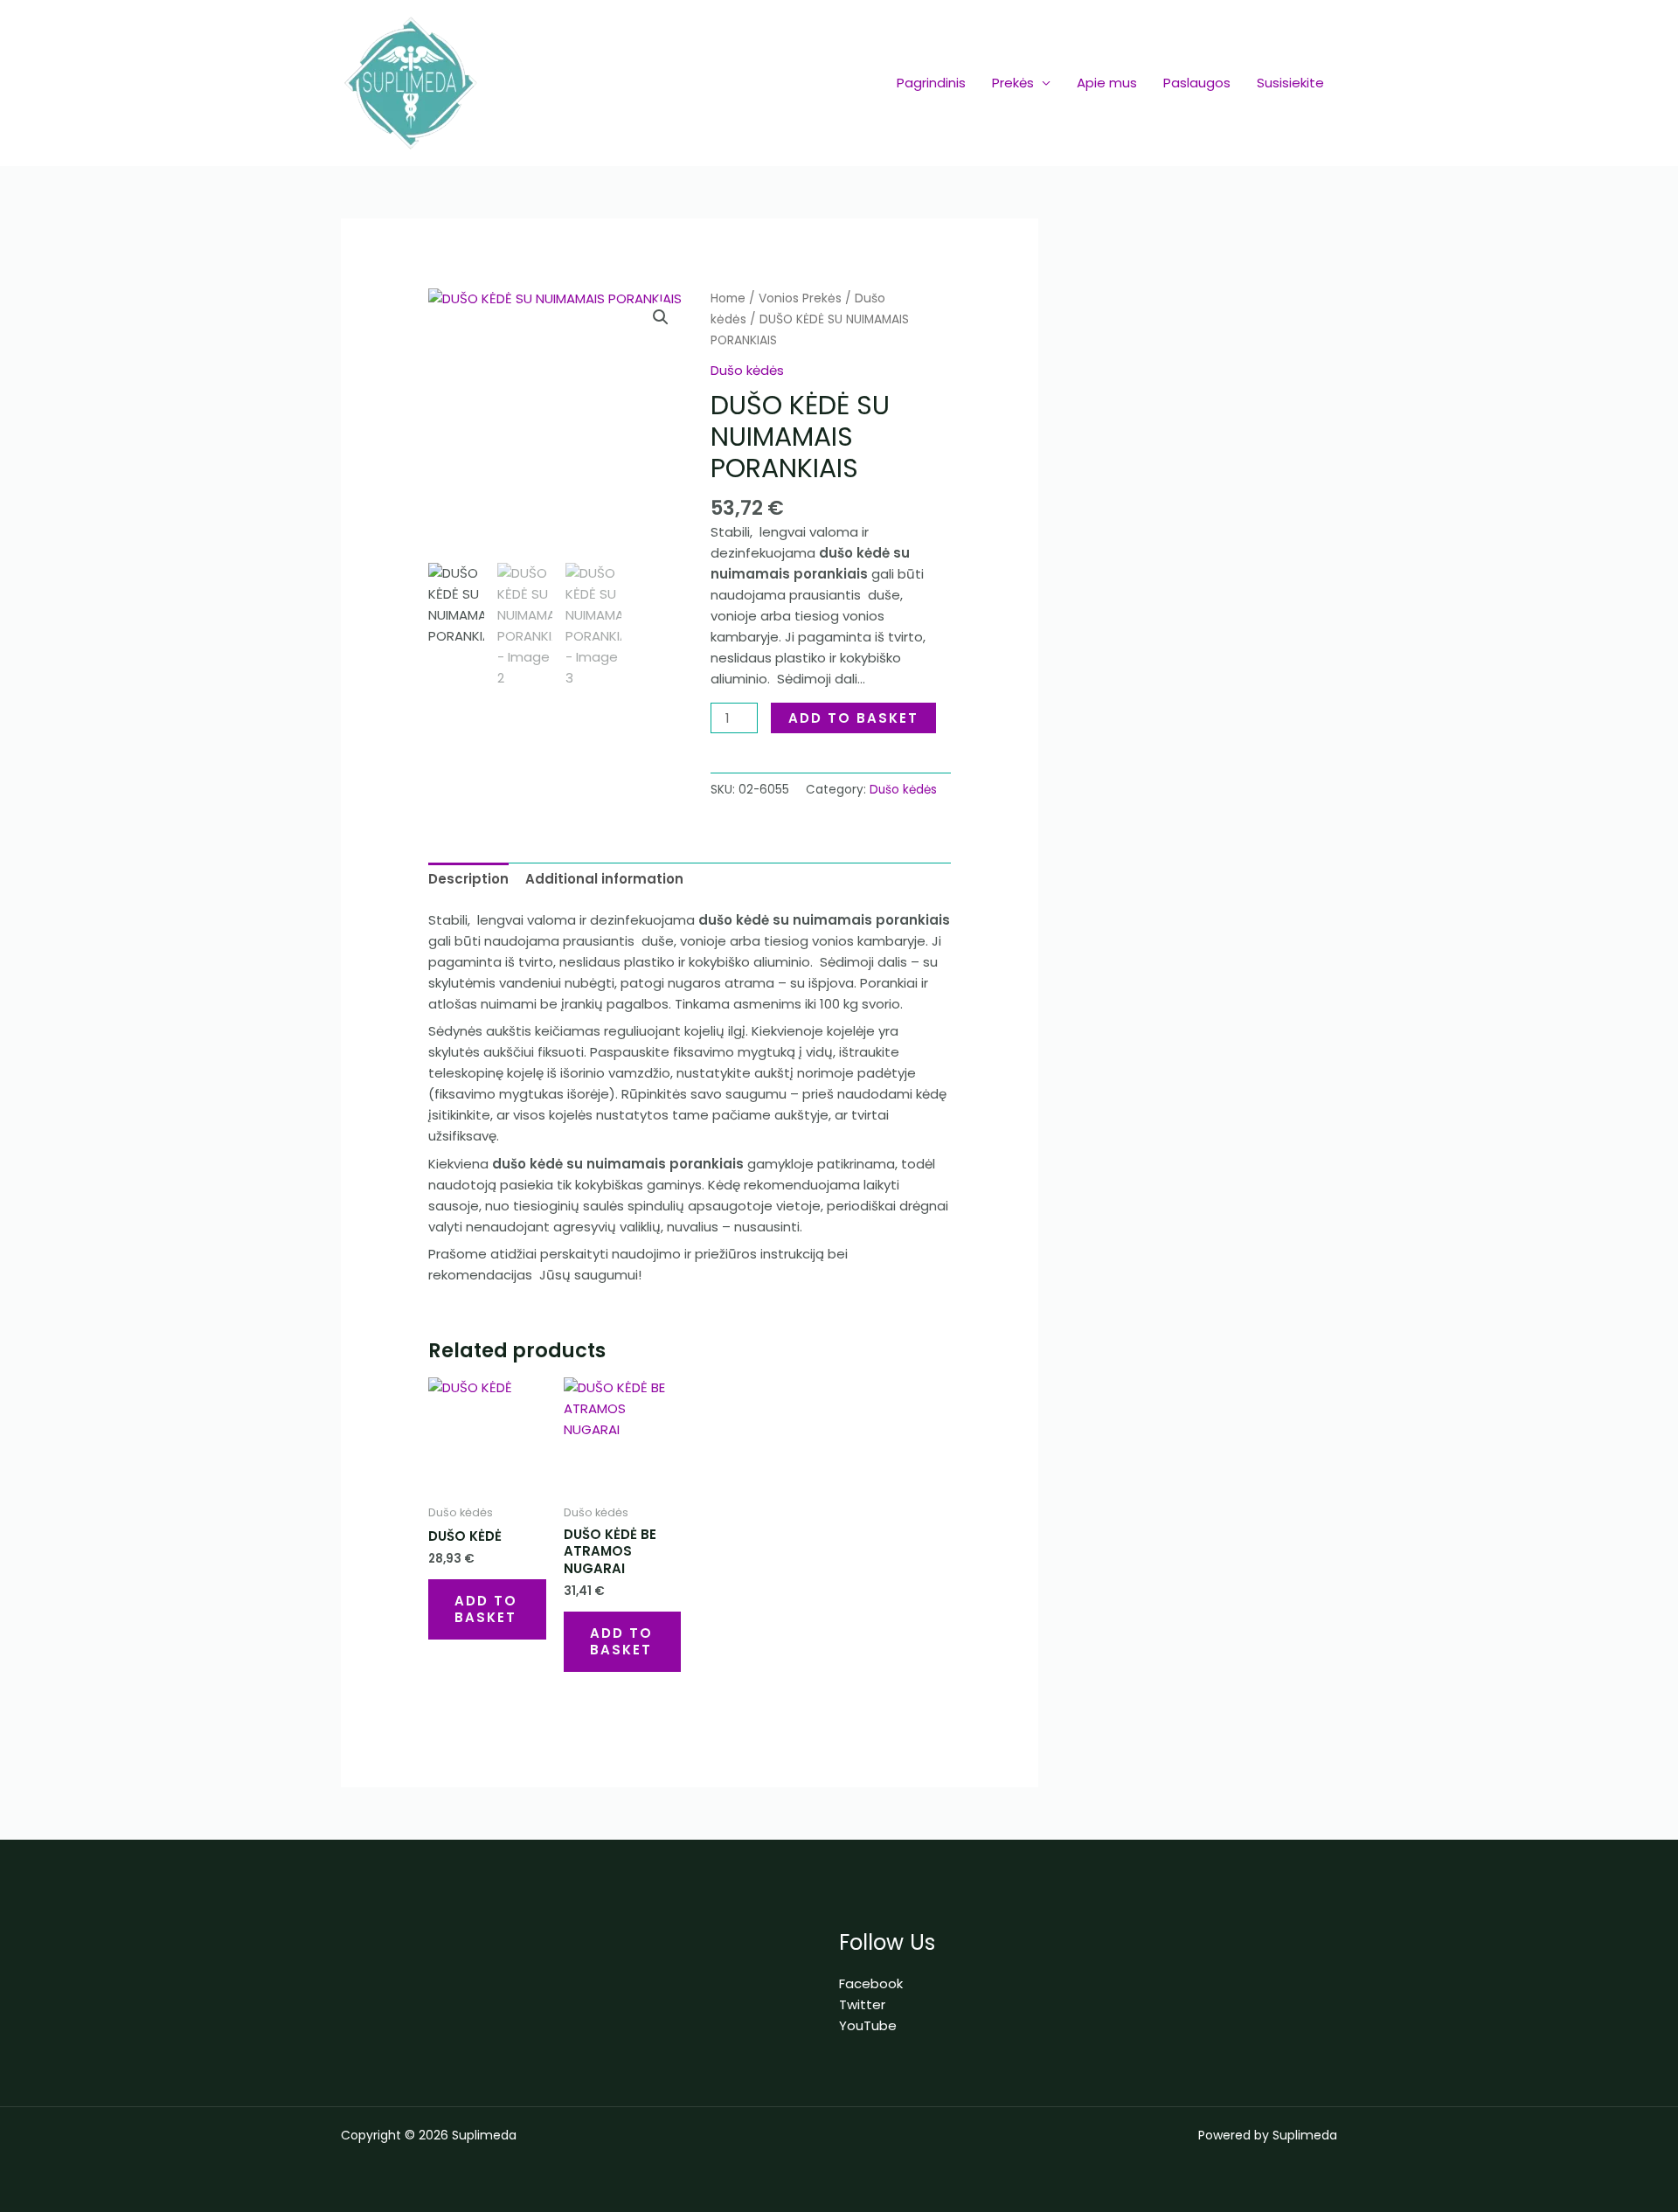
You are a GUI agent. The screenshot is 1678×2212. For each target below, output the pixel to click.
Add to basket (853, 718)
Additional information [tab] (604, 879)
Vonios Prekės (800, 298)
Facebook (871, 1983)
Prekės (1013, 83)
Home (728, 298)
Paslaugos (1197, 83)
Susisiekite (1290, 83)
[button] (661, 317)
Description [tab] (468, 879)
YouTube (868, 2025)
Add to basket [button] (486, 1609)
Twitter (862, 2004)
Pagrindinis (931, 83)
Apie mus (1107, 83)
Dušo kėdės (747, 370)
